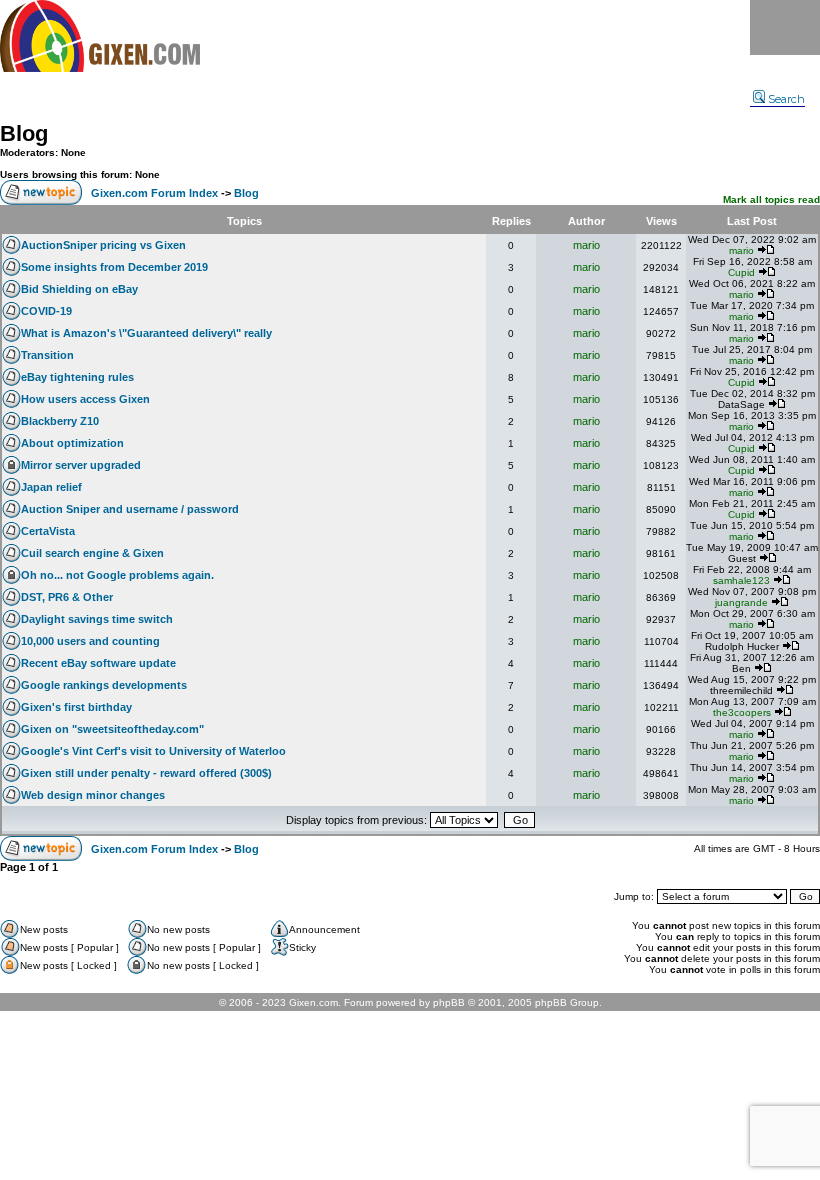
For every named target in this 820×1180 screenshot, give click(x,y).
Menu (785, 27)
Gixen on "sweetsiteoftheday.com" (112, 729)
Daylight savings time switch (97, 619)
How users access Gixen (85, 399)
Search (786, 99)
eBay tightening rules (77, 377)
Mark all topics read (771, 199)
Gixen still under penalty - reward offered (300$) (146, 773)
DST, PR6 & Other (67, 597)
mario (586, 245)
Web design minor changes (93, 795)
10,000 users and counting (90, 641)
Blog (24, 133)
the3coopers (742, 712)
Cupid (741, 272)
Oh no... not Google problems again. (117, 575)
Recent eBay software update (98, 663)
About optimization (72, 443)
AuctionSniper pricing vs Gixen (103, 245)
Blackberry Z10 (60, 421)
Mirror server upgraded (81, 465)
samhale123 (741, 580)
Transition (47, 355)
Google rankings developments (104, 685)
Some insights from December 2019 (114, 267)
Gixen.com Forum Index (154, 193)
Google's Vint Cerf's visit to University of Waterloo (153, 751)
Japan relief (51, 487)
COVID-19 (46, 311)
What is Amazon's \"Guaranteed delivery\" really (146, 333)
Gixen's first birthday (76, 707)
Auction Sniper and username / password (130, 509)
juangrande (741, 602)
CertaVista (48, 531)
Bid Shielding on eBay (79, 289)
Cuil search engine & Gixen (92, 553)
